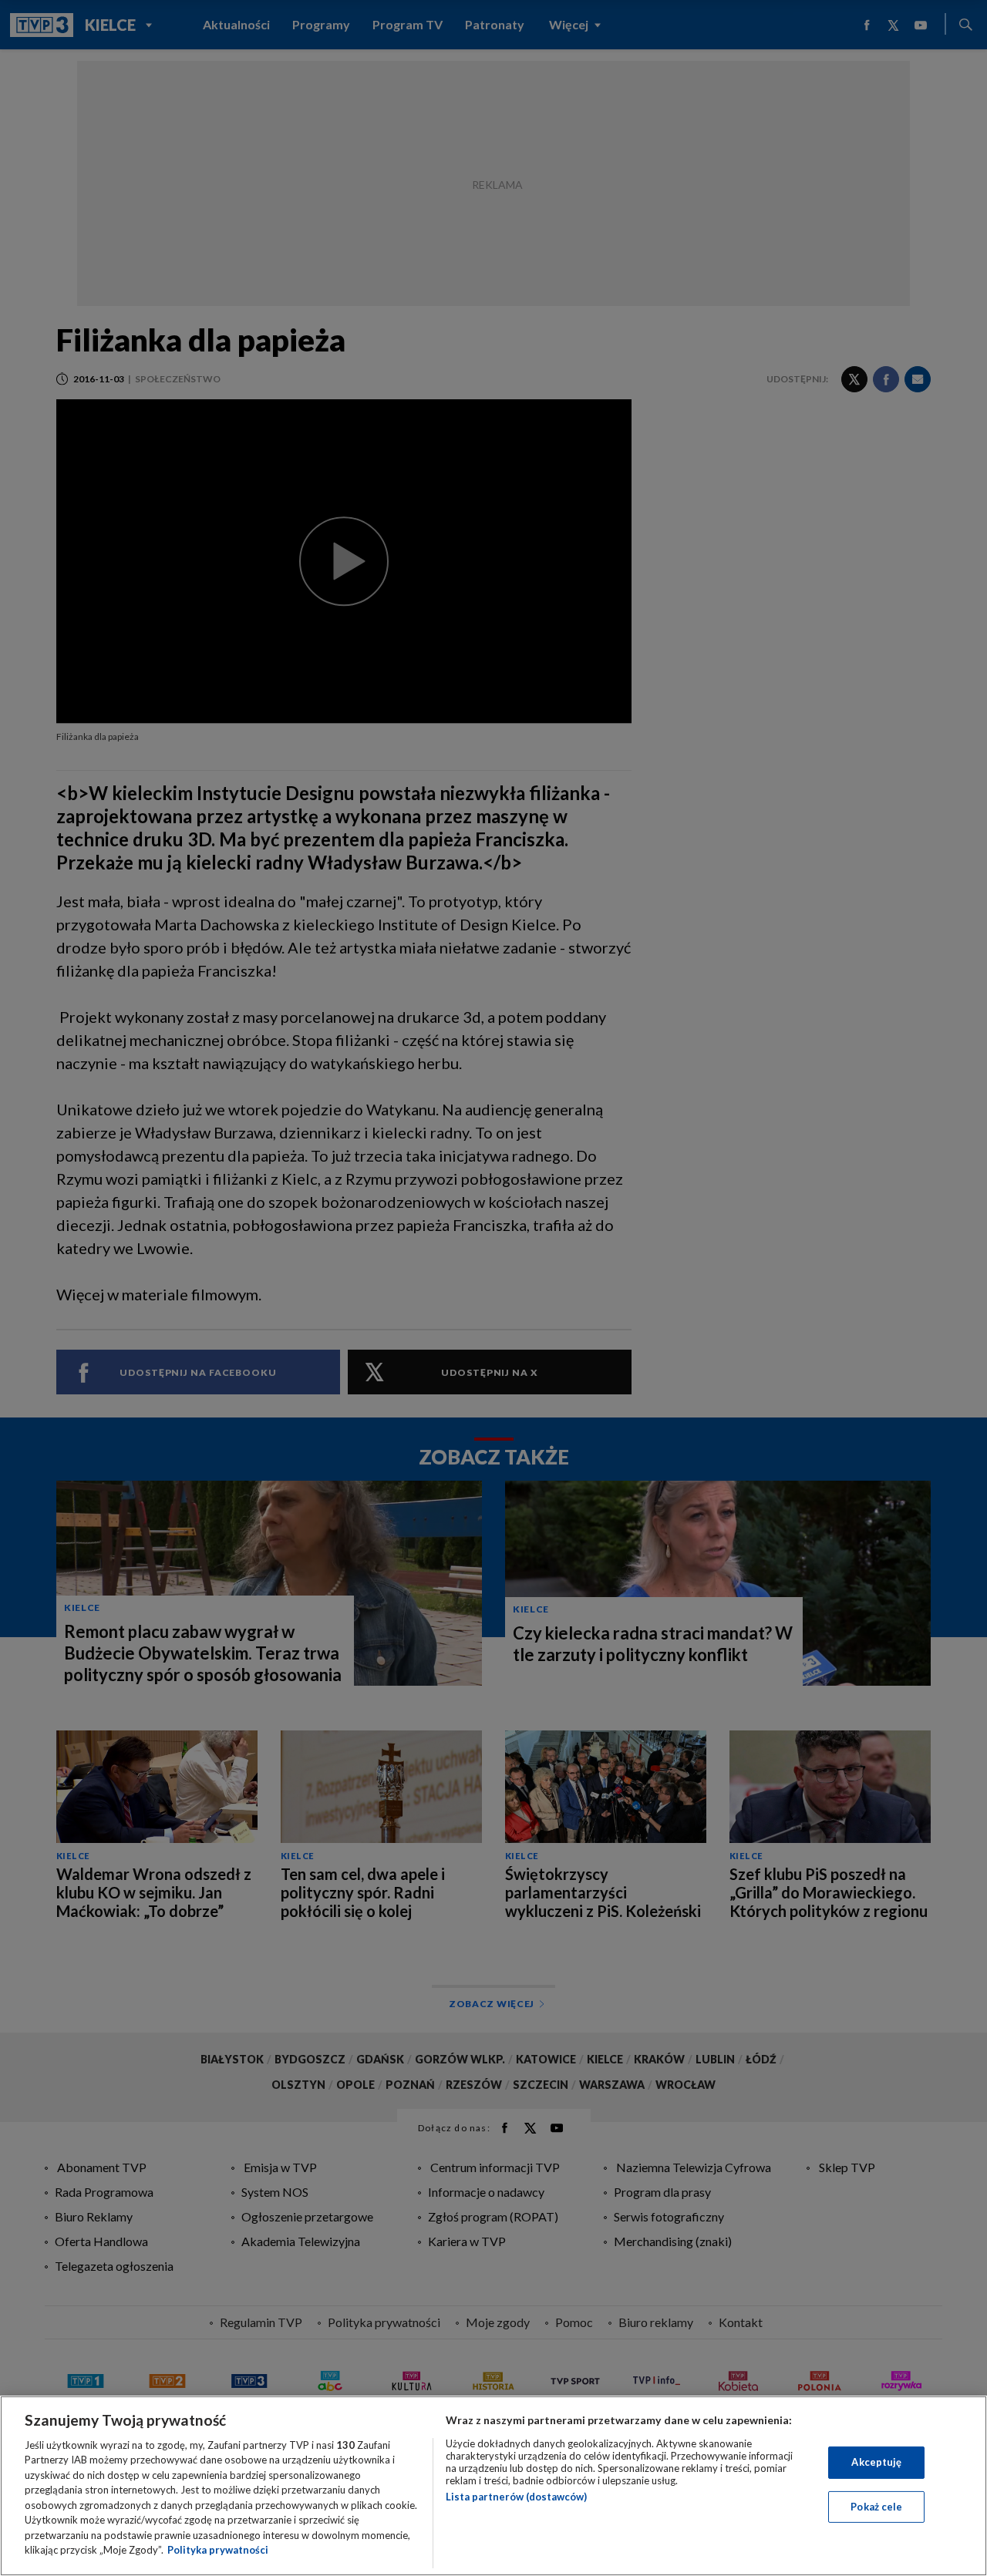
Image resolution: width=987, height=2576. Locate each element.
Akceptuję (876, 2462)
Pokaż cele (876, 2506)
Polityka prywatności (218, 2550)
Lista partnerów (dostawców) (516, 2497)
